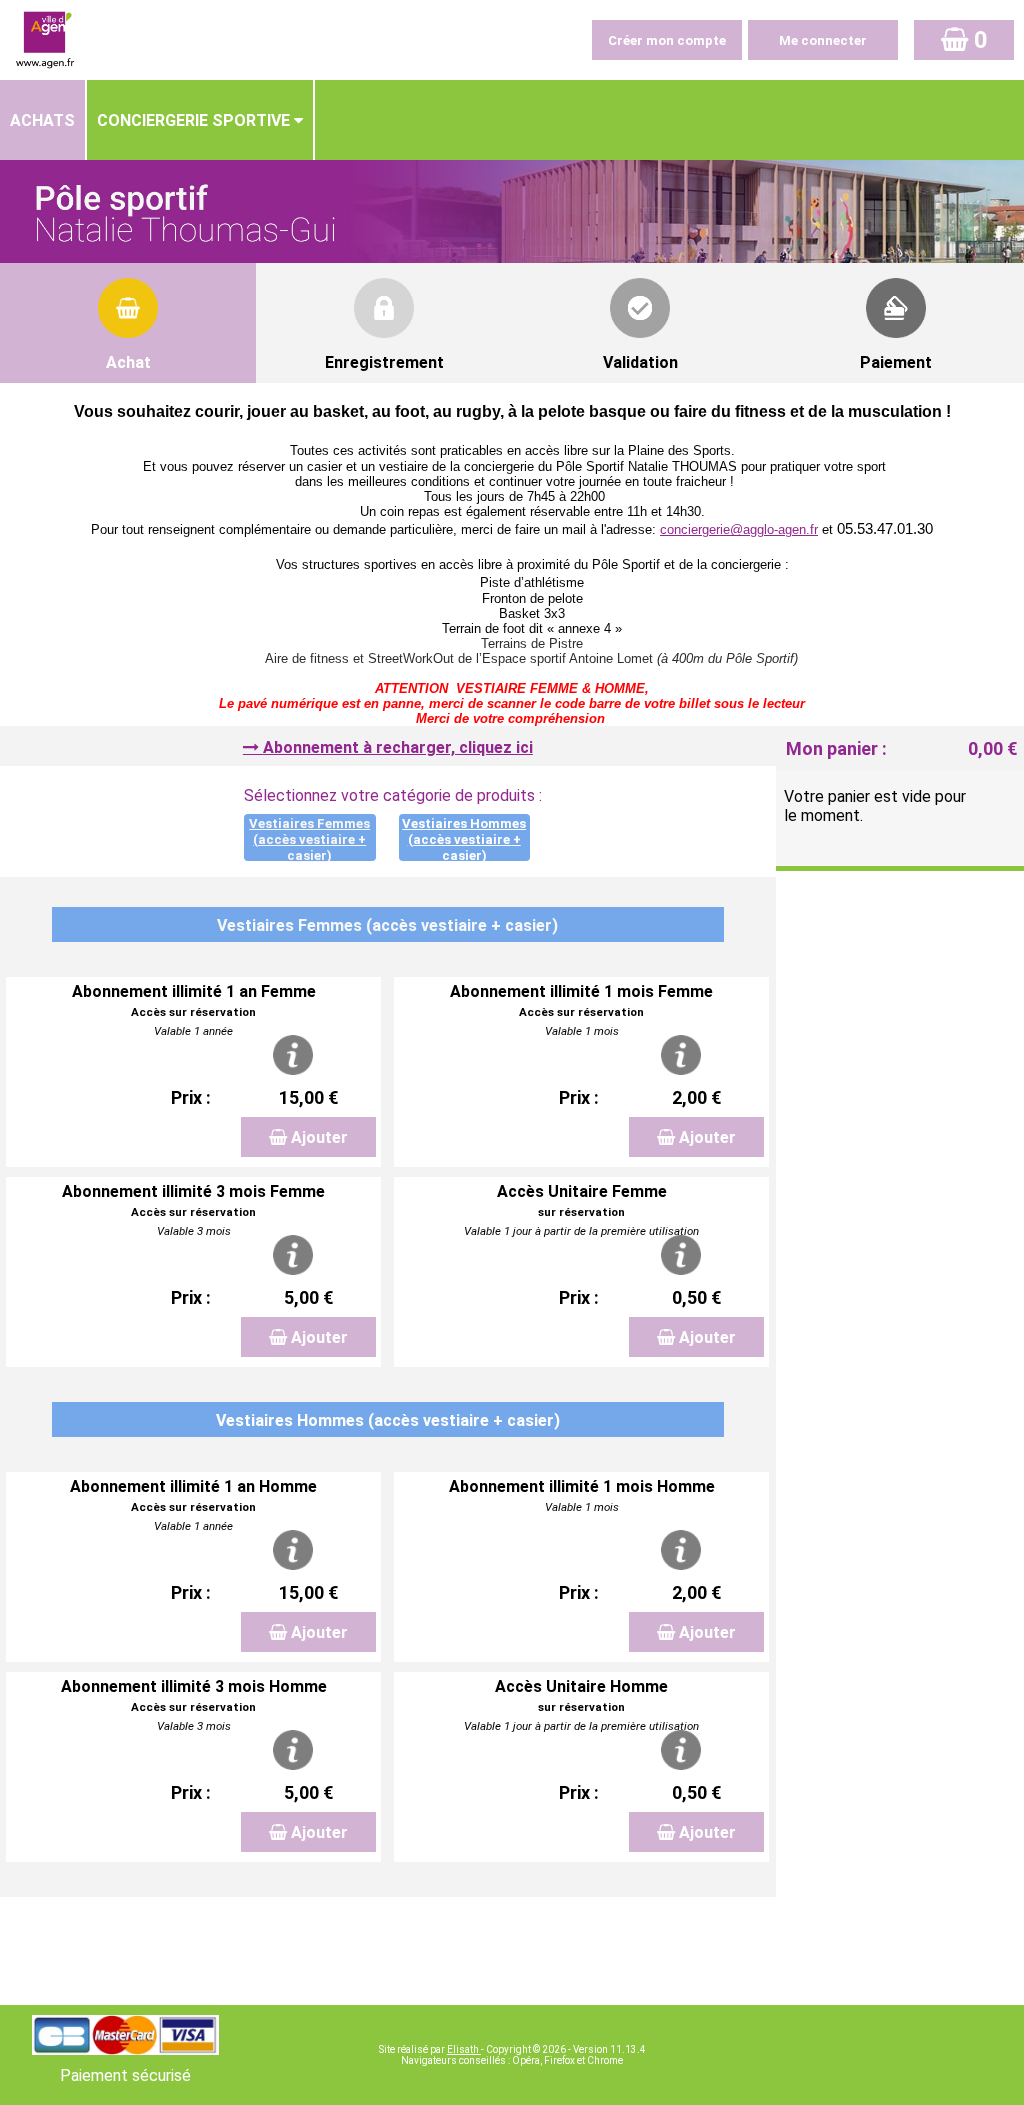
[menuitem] (43, 120)
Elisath (464, 2049)
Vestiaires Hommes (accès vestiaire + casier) (464, 839)
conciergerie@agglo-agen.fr (739, 529)
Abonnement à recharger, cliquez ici (398, 747)
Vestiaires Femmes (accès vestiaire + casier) (309, 839)
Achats (42, 120)
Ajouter (319, 1137)
